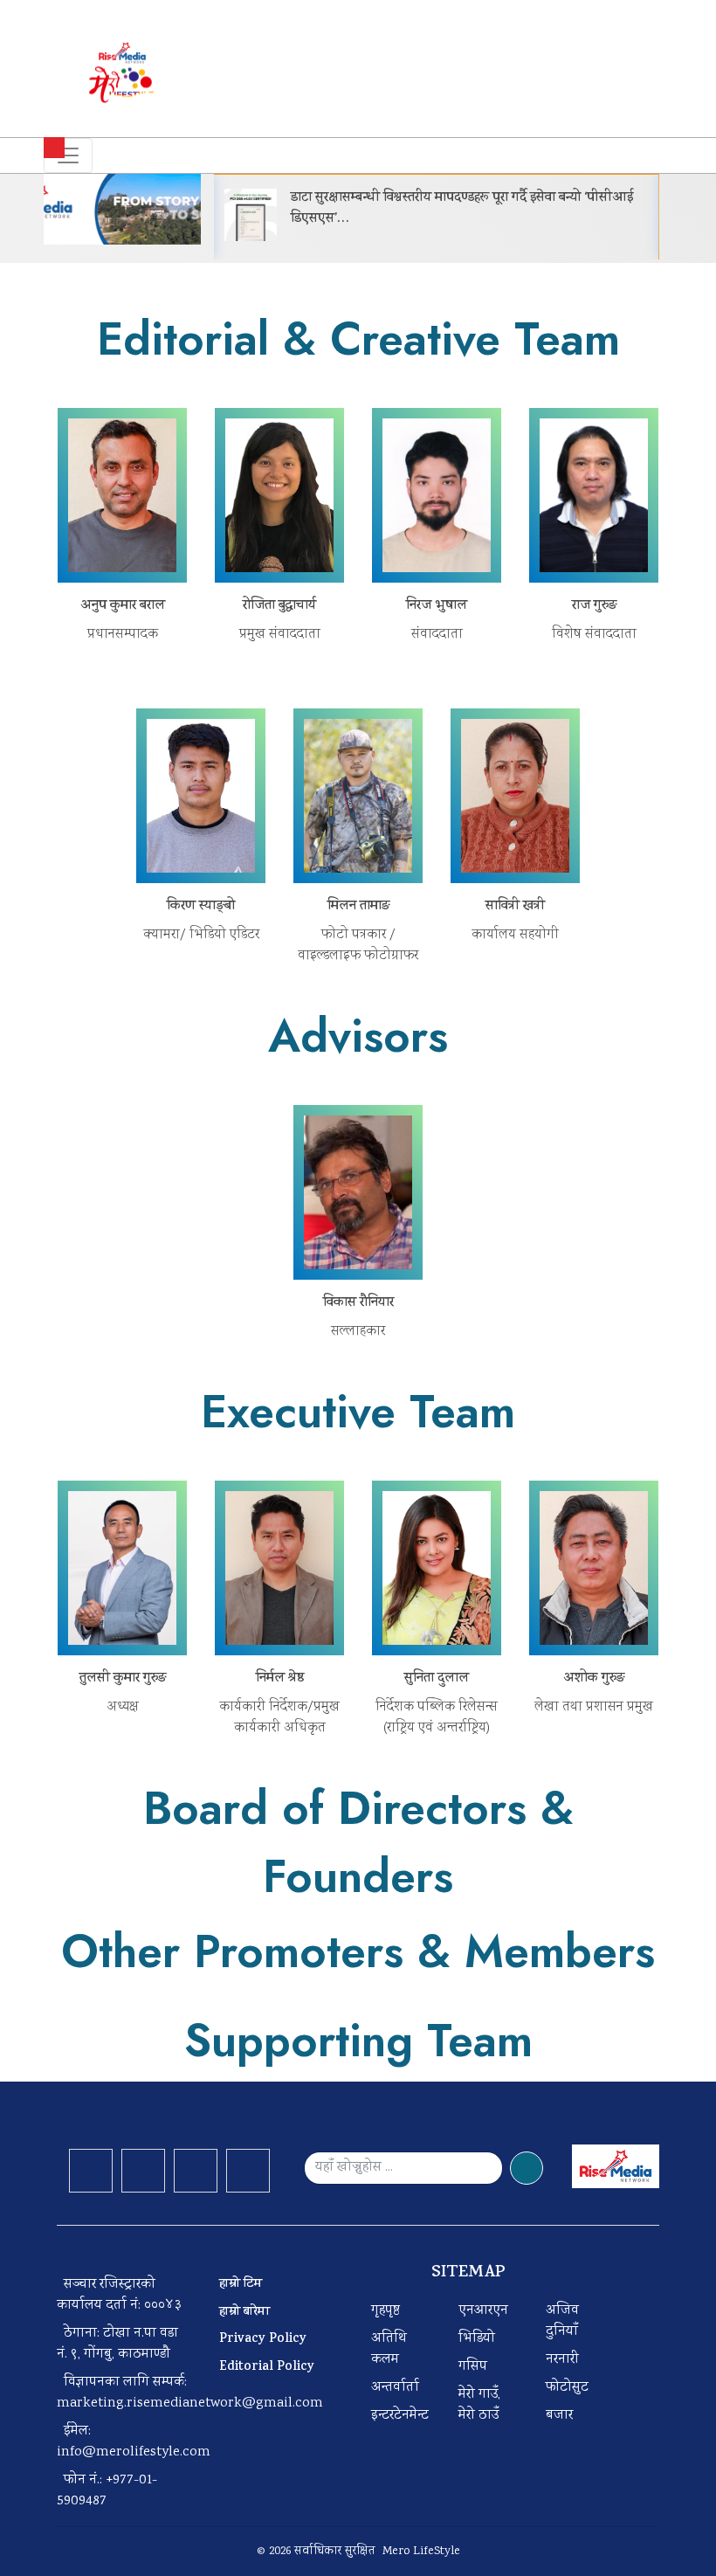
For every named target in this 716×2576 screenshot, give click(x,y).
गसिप (473, 2367)
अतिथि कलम (389, 2349)
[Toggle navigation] (68, 155)
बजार (559, 2416)
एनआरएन (483, 2311)
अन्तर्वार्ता (395, 2388)
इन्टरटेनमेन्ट (400, 2416)
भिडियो (477, 2339)
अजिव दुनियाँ (562, 2321)
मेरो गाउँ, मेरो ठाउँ (479, 2405)
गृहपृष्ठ (386, 2311)
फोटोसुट (567, 2388)
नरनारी (562, 2360)
